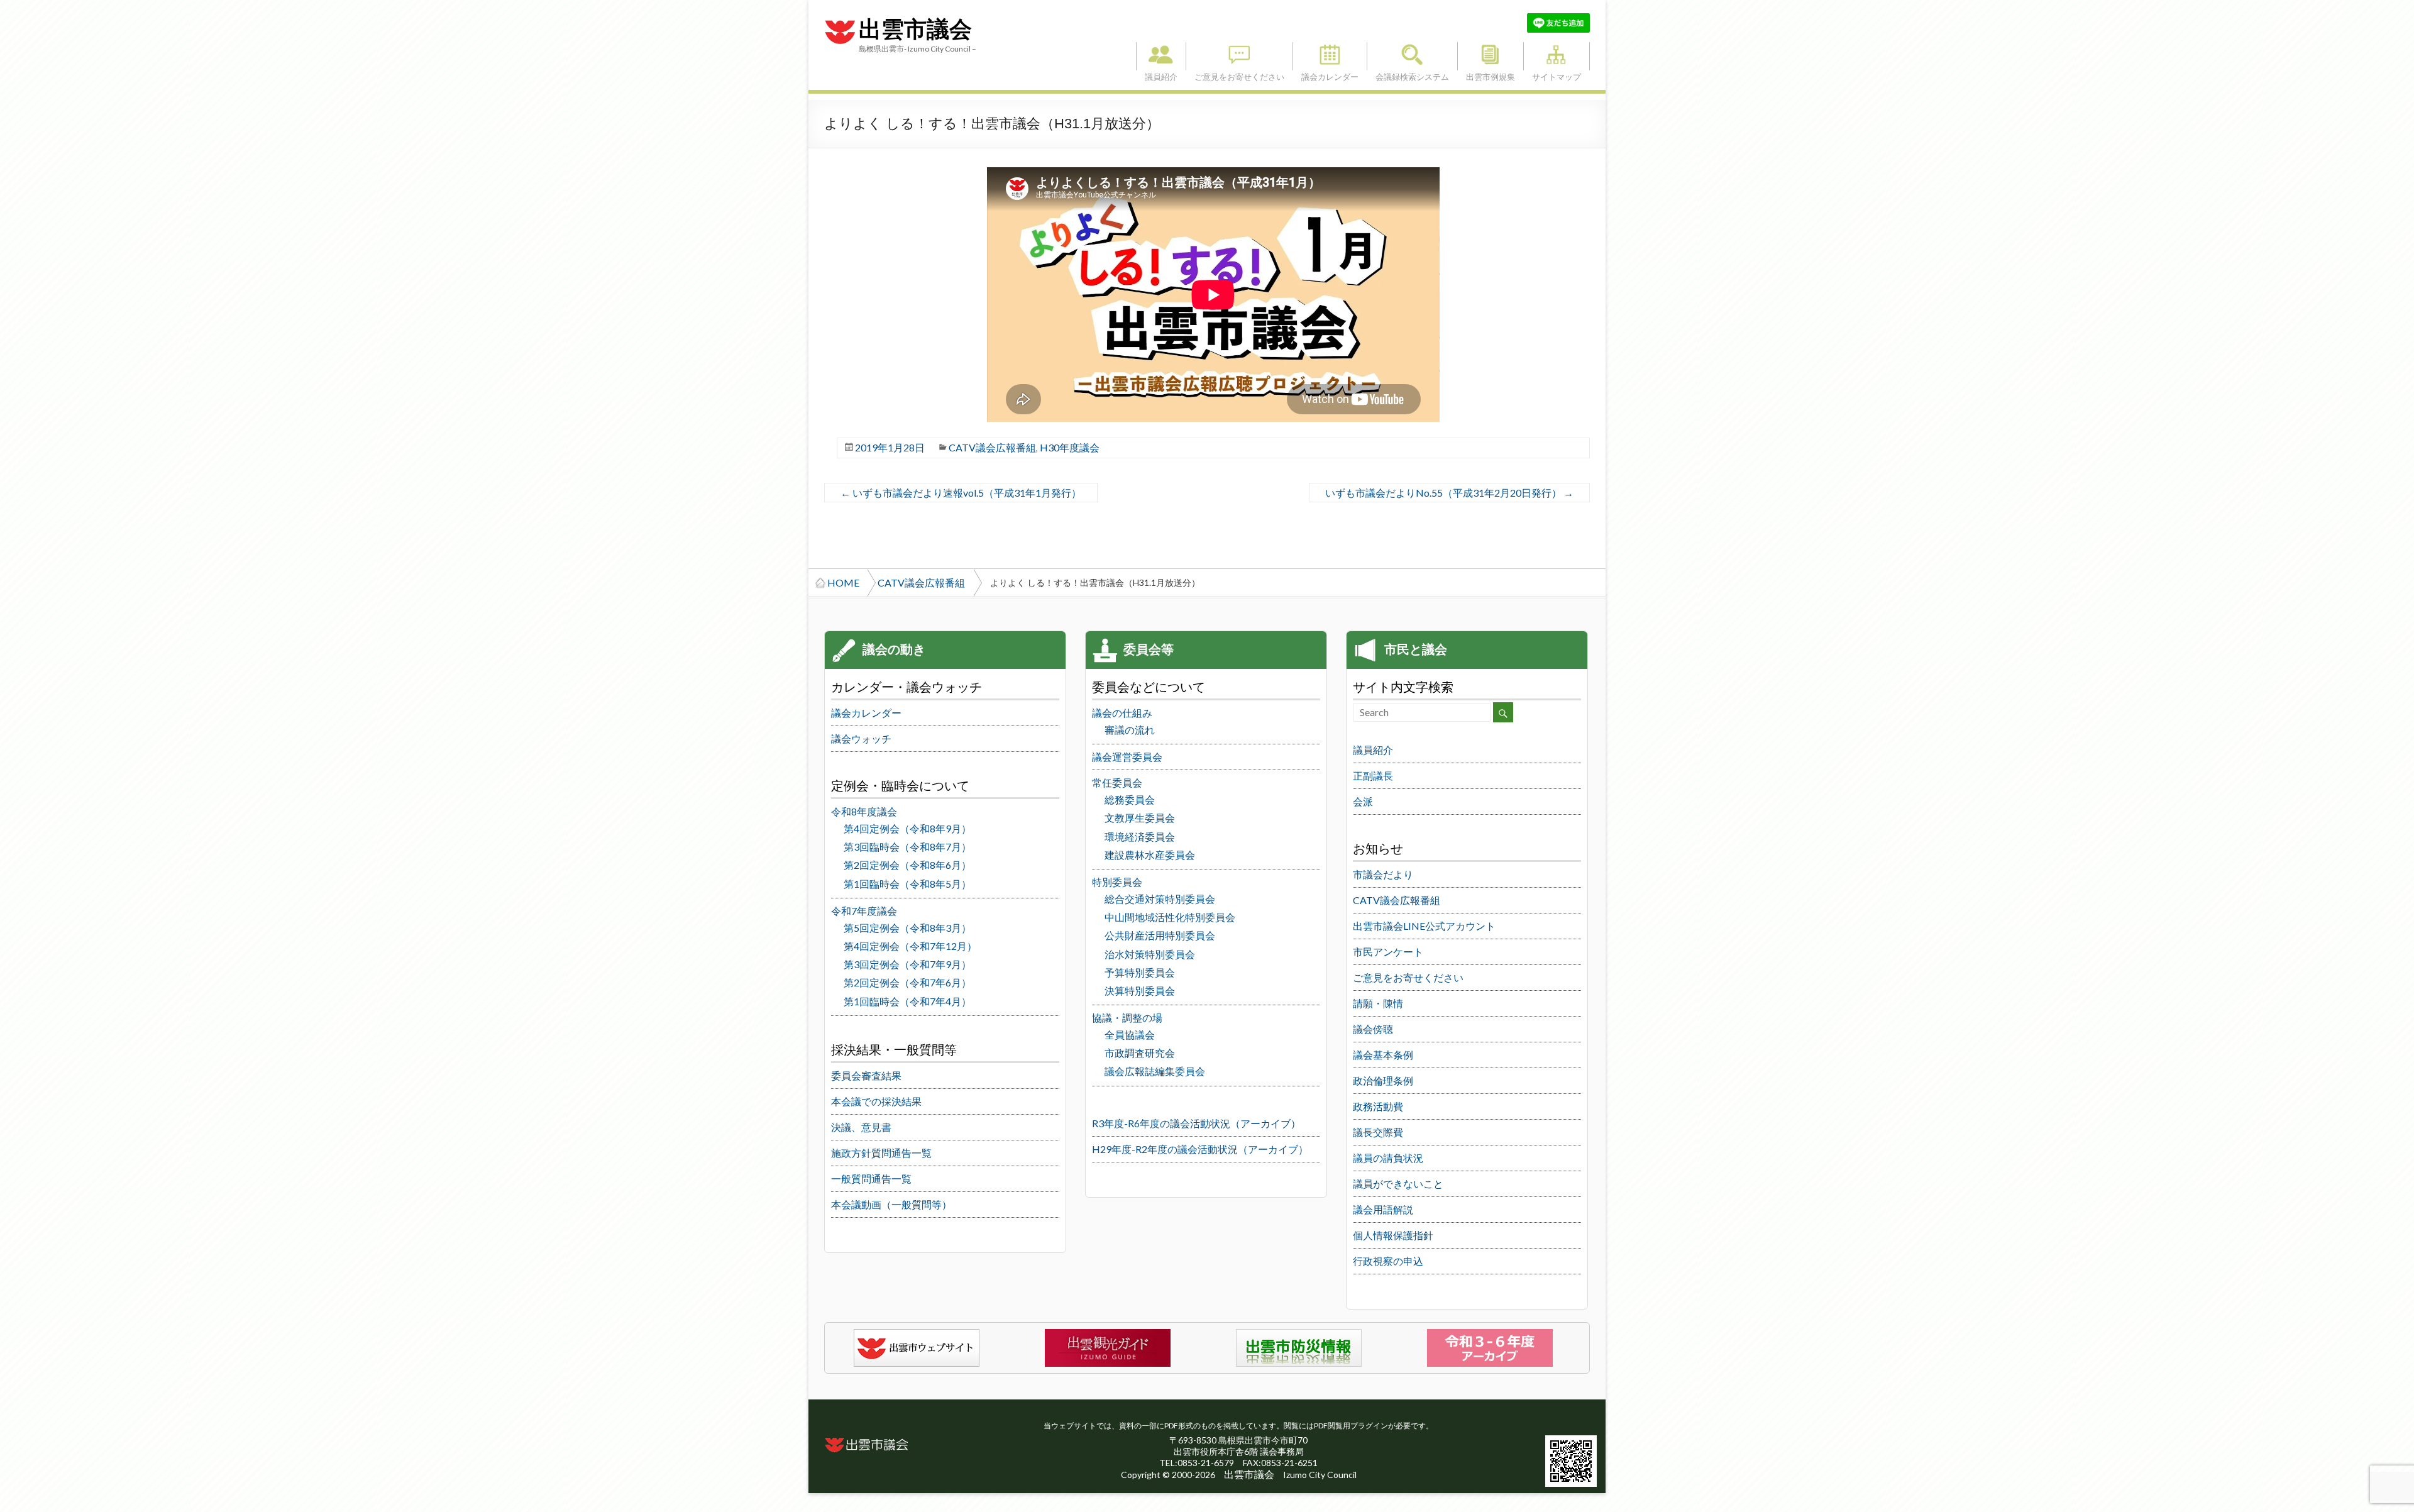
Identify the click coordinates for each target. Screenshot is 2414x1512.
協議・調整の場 (1127, 1018)
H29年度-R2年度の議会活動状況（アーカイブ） (1200, 1149)
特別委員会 (1117, 882)
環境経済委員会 (1140, 836)
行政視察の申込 (1388, 1261)
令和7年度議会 (864, 911)
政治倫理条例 (1383, 1080)
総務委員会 (1130, 799)
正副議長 (1373, 775)
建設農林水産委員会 (1150, 855)
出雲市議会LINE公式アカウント (1424, 926)
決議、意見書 (861, 1127)
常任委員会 (1117, 782)
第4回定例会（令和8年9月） (907, 828)
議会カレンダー (1330, 56)
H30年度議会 (1070, 447)
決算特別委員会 (1140, 991)
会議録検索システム (1412, 56)
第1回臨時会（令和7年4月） (907, 1001)
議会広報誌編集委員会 (1155, 1071)
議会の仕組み (1122, 713)
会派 (1363, 801)
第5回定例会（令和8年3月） (907, 928)
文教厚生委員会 (1140, 818)
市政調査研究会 (1140, 1053)
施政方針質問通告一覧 (881, 1153)
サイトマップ (1557, 56)
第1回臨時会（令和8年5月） (907, 884)
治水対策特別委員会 (1150, 954)
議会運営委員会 (1127, 757)
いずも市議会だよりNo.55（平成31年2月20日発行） (1449, 493)
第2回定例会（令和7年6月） (907, 982)
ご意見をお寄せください (1239, 56)
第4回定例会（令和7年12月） (910, 946)
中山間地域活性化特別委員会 (1170, 917)
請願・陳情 (1378, 1003)
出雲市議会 (915, 30)
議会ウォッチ (861, 738)
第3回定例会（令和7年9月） (907, 964)
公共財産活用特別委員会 (1160, 935)
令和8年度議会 (864, 811)
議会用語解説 (1383, 1209)
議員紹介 (1161, 56)
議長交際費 (1378, 1132)
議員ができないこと (1398, 1184)
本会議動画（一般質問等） (891, 1204)
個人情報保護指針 (1393, 1235)
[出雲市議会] (840, 19)
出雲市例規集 (1491, 56)
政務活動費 (1378, 1106)
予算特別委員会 (1140, 972)
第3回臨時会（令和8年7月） (907, 847)
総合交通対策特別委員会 (1160, 899)
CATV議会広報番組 (992, 447)
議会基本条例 (1383, 1055)
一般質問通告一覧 (871, 1178)
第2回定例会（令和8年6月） (907, 865)
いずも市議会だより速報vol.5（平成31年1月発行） (961, 493)
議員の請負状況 (1388, 1158)
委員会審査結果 (866, 1075)
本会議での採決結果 (876, 1101)
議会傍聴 (1373, 1029)
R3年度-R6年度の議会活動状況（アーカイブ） (1196, 1123)
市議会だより (1383, 874)
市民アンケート (1388, 952)
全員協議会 (1130, 1035)
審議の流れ (1130, 730)
